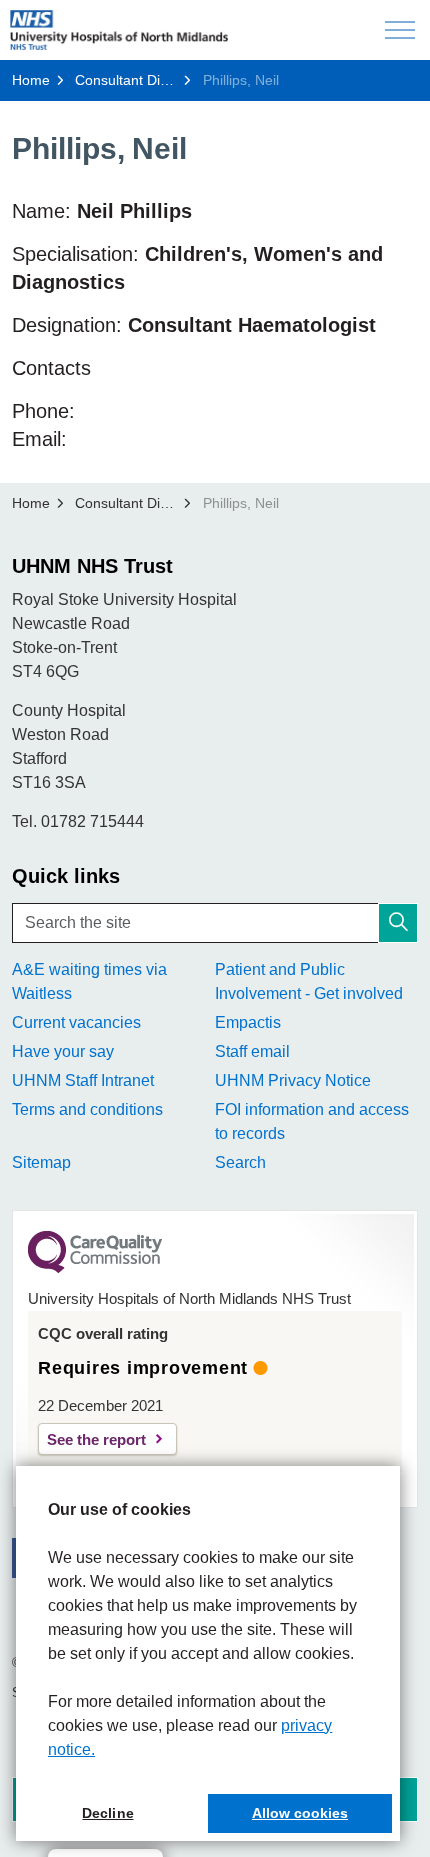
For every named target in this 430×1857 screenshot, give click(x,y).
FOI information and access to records (312, 1121)
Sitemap (41, 1162)
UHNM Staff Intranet (83, 1080)
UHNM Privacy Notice (293, 1080)
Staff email (252, 1051)
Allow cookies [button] (300, 1813)
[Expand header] (400, 30)
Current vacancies (76, 1022)
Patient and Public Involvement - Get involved (309, 981)
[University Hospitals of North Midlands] (119, 30)
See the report (96, 1439)
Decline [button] (107, 1813)
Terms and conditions (87, 1109)
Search (240, 1162)
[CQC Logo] (95, 1268)
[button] (398, 923)
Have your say (63, 1051)
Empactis (248, 1022)
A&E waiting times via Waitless (89, 981)
